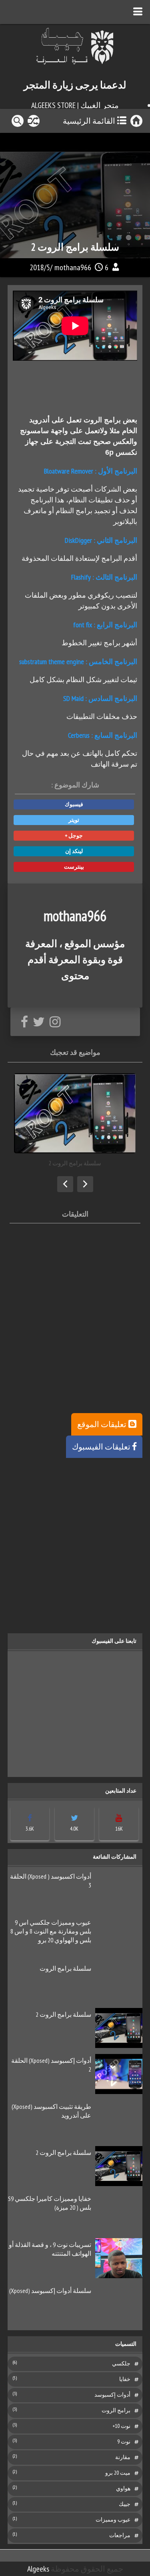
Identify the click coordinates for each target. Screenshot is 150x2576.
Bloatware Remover (69, 471)
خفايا (125, 2379)
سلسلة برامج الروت (65, 1968)
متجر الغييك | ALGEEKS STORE (75, 105)
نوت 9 (124, 2441)
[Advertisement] (75, 1338)
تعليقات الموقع (102, 1424)
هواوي (123, 2488)
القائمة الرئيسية (89, 121)
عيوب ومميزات (113, 2520)
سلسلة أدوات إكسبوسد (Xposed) (50, 2291)
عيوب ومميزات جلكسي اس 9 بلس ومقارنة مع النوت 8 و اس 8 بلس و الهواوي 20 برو (51, 1931)
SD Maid (73, 698)
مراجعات (120, 2535)
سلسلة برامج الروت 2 (63, 2014)
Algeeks (38, 2569)
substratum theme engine (52, 662)
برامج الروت (116, 2410)
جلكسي (121, 2363)
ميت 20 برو (118, 2473)
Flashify (81, 577)
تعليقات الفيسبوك (101, 1447)
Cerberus (79, 735)
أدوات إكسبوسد (112, 2395)
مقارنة (123, 2457)
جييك (125, 2504)
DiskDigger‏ (78, 540)
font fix (83, 625)
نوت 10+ (121, 2426)
